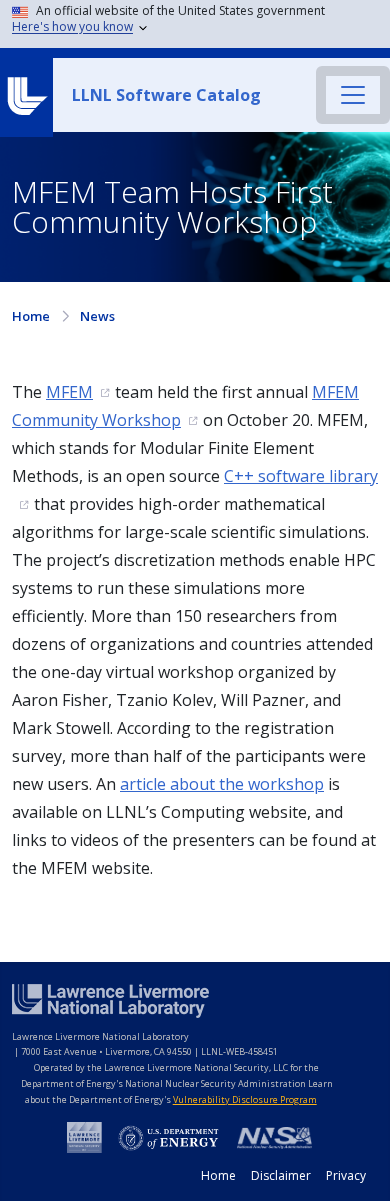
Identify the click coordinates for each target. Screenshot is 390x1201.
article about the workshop (222, 784)
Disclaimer (281, 1175)
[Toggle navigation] (353, 95)
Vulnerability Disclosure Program (245, 1099)
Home (31, 316)
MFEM (69, 392)
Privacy (346, 1175)
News (97, 316)
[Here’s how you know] (199, 24)
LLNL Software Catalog (166, 95)
